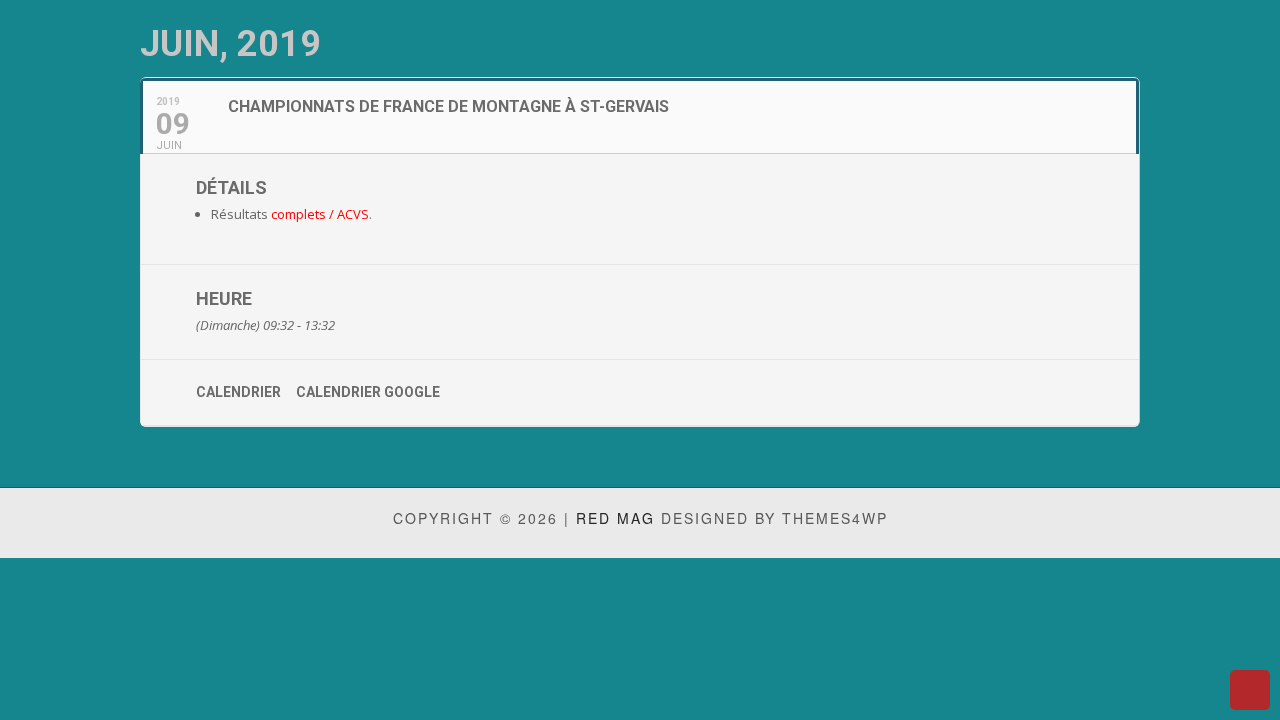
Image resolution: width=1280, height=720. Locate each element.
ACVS (353, 214)
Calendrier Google (368, 392)
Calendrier (238, 392)
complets (298, 214)
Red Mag (615, 518)
